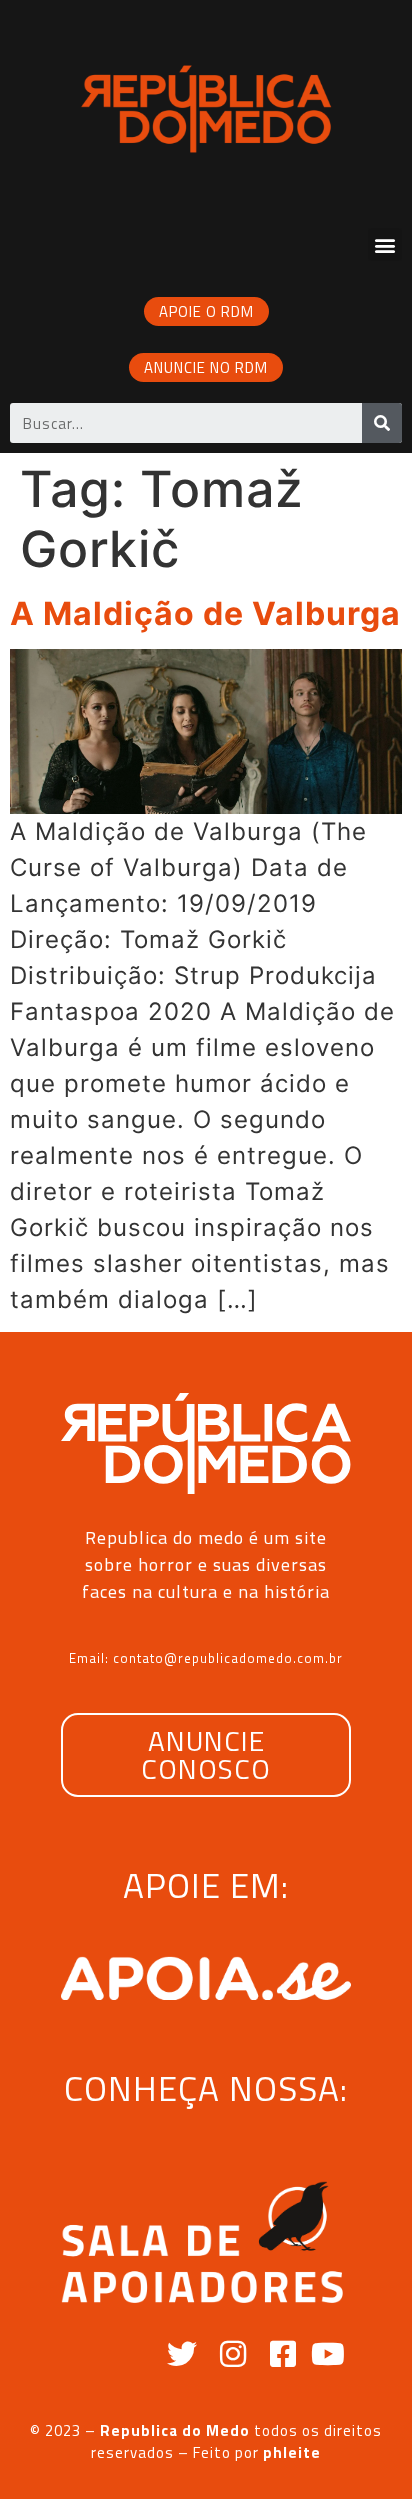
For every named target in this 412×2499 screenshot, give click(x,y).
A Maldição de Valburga (205, 613)
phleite (292, 2452)
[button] (385, 244)
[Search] (382, 423)
